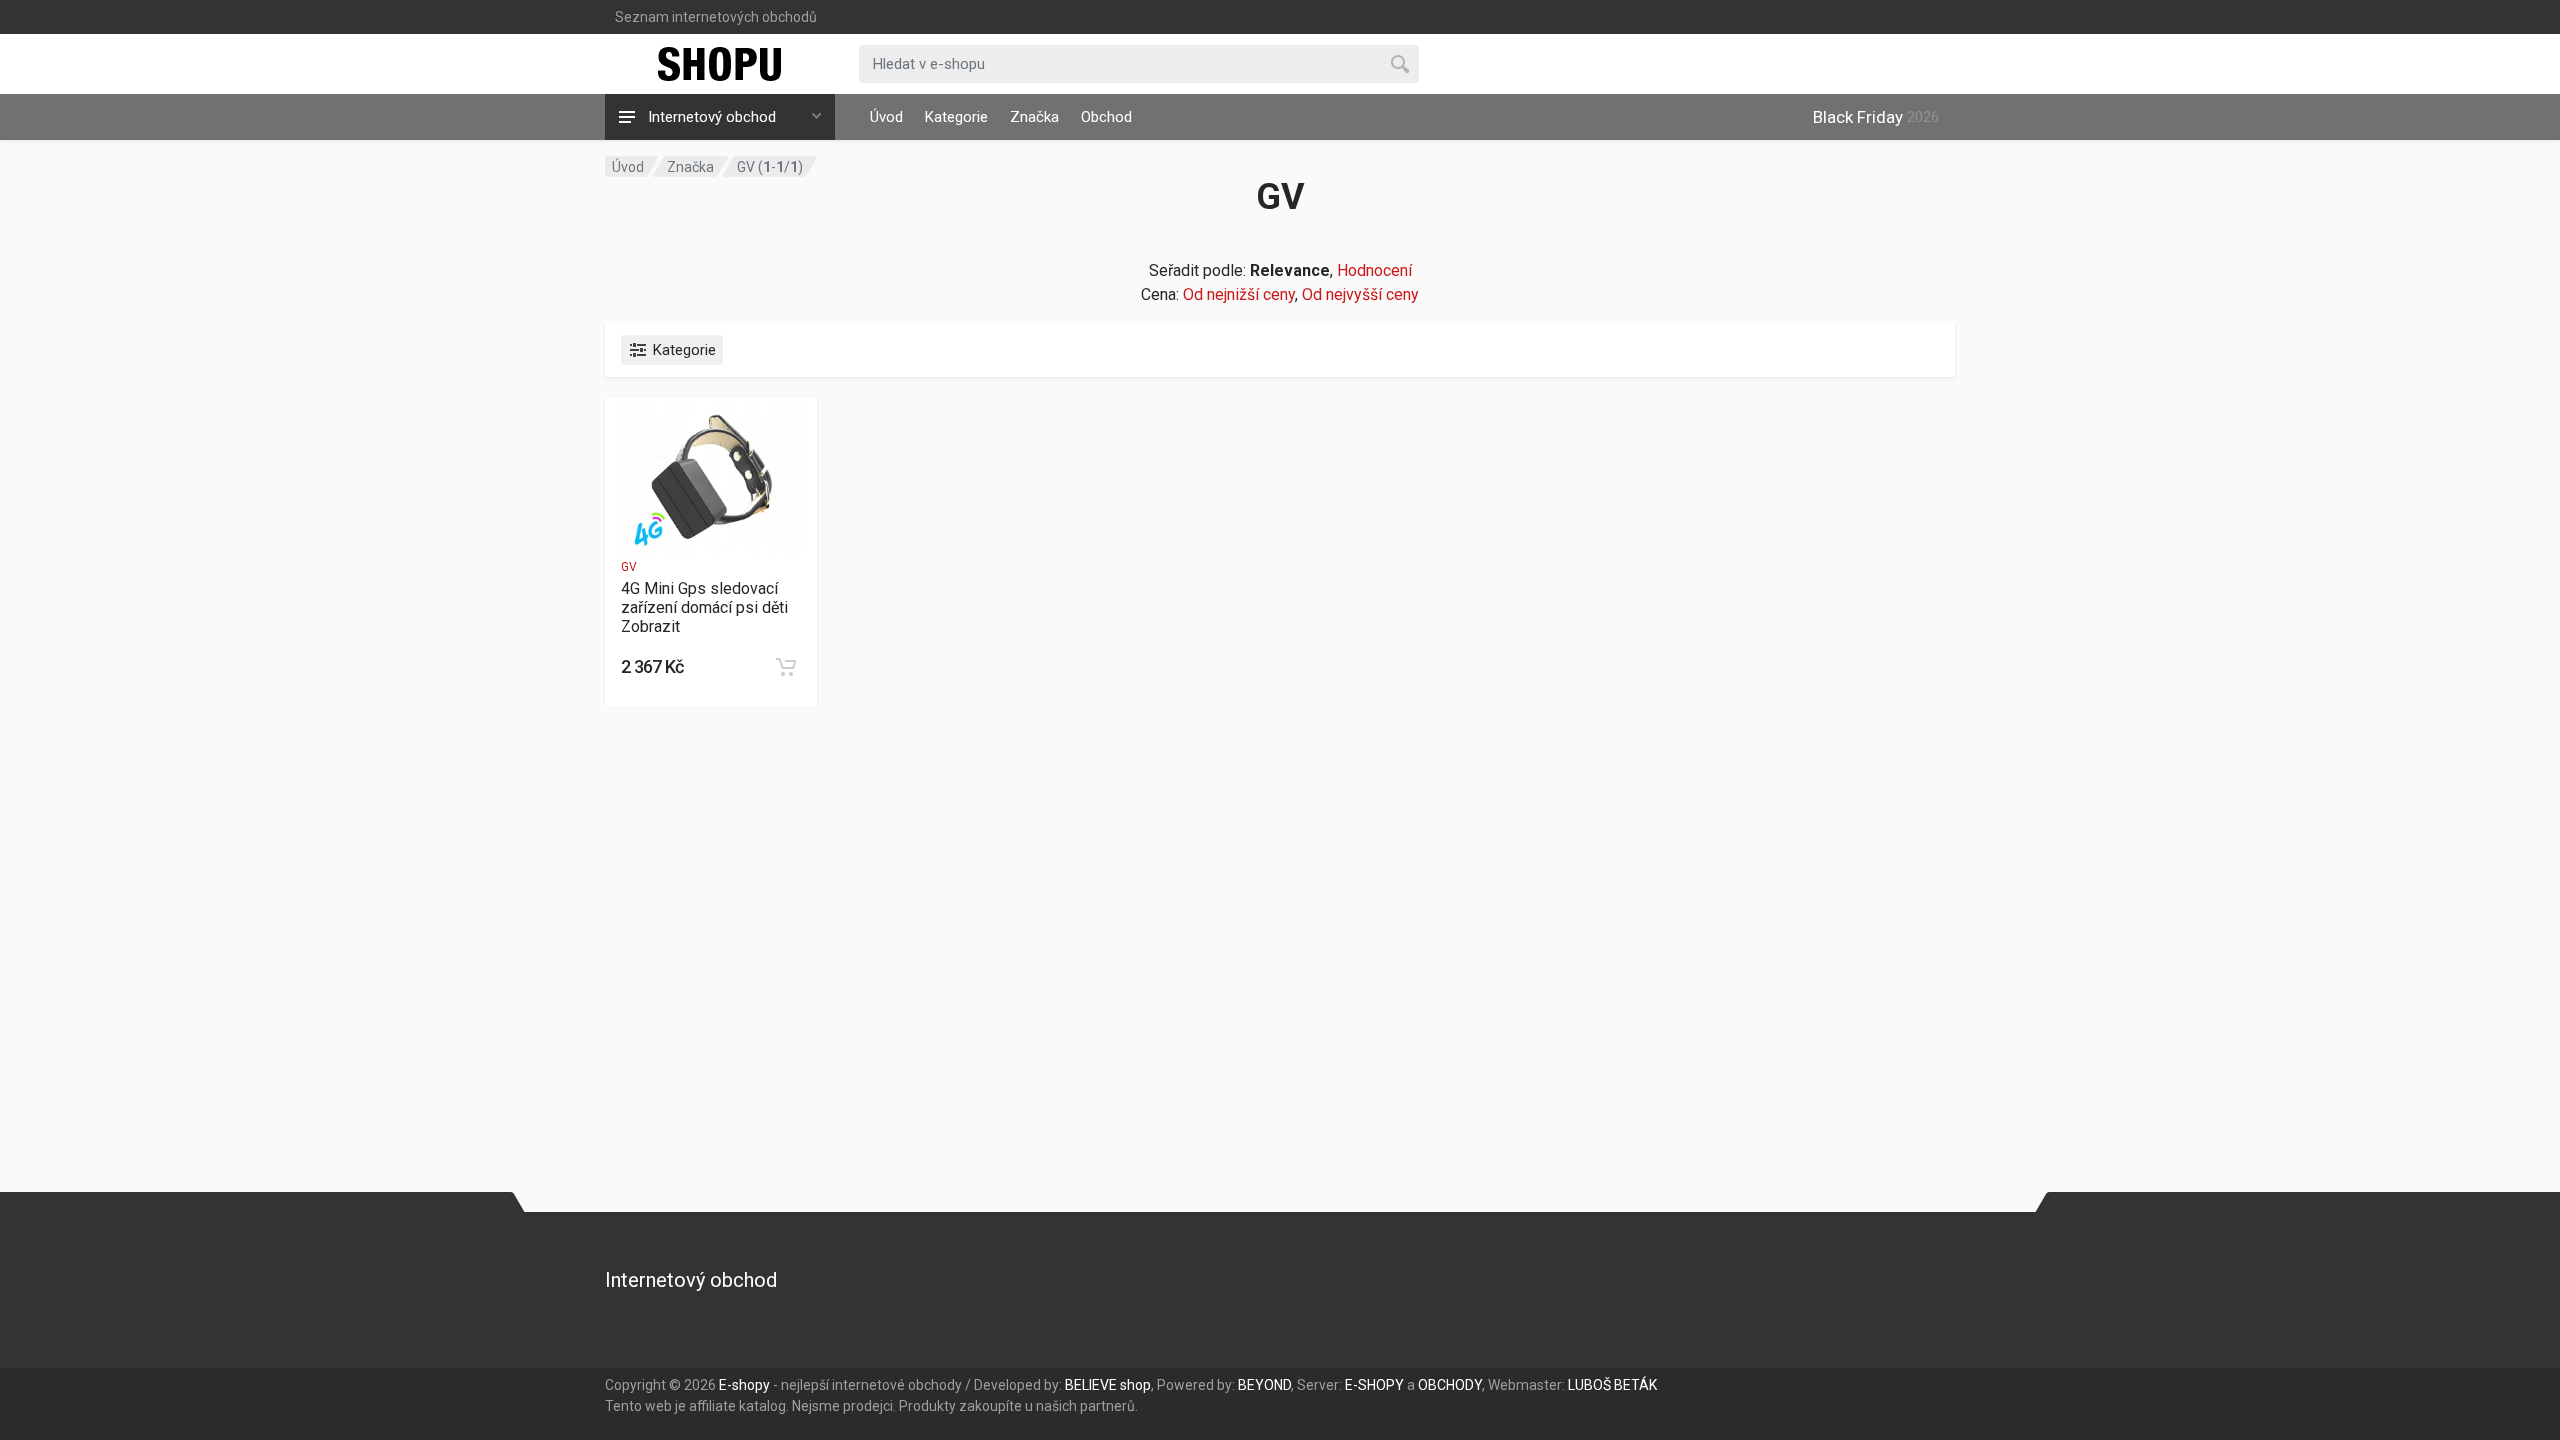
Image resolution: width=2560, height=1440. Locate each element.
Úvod (886, 117)
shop (1135, 1385)
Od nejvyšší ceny (1360, 294)
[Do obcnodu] (786, 667)
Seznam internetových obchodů (716, 17)
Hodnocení (1374, 270)
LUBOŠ (1589, 1385)
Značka (1034, 117)
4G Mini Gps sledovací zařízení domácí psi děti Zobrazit (704, 607)
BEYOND (1264, 1385)
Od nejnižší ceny (1239, 294)
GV (629, 567)
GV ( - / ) (770, 167)
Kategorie (956, 117)
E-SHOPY (1374, 1385)
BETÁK (1635, 1385)
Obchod (1106, 117)
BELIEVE (1091, 1385)
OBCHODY (1450, 1385)
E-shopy (744, 1385)
